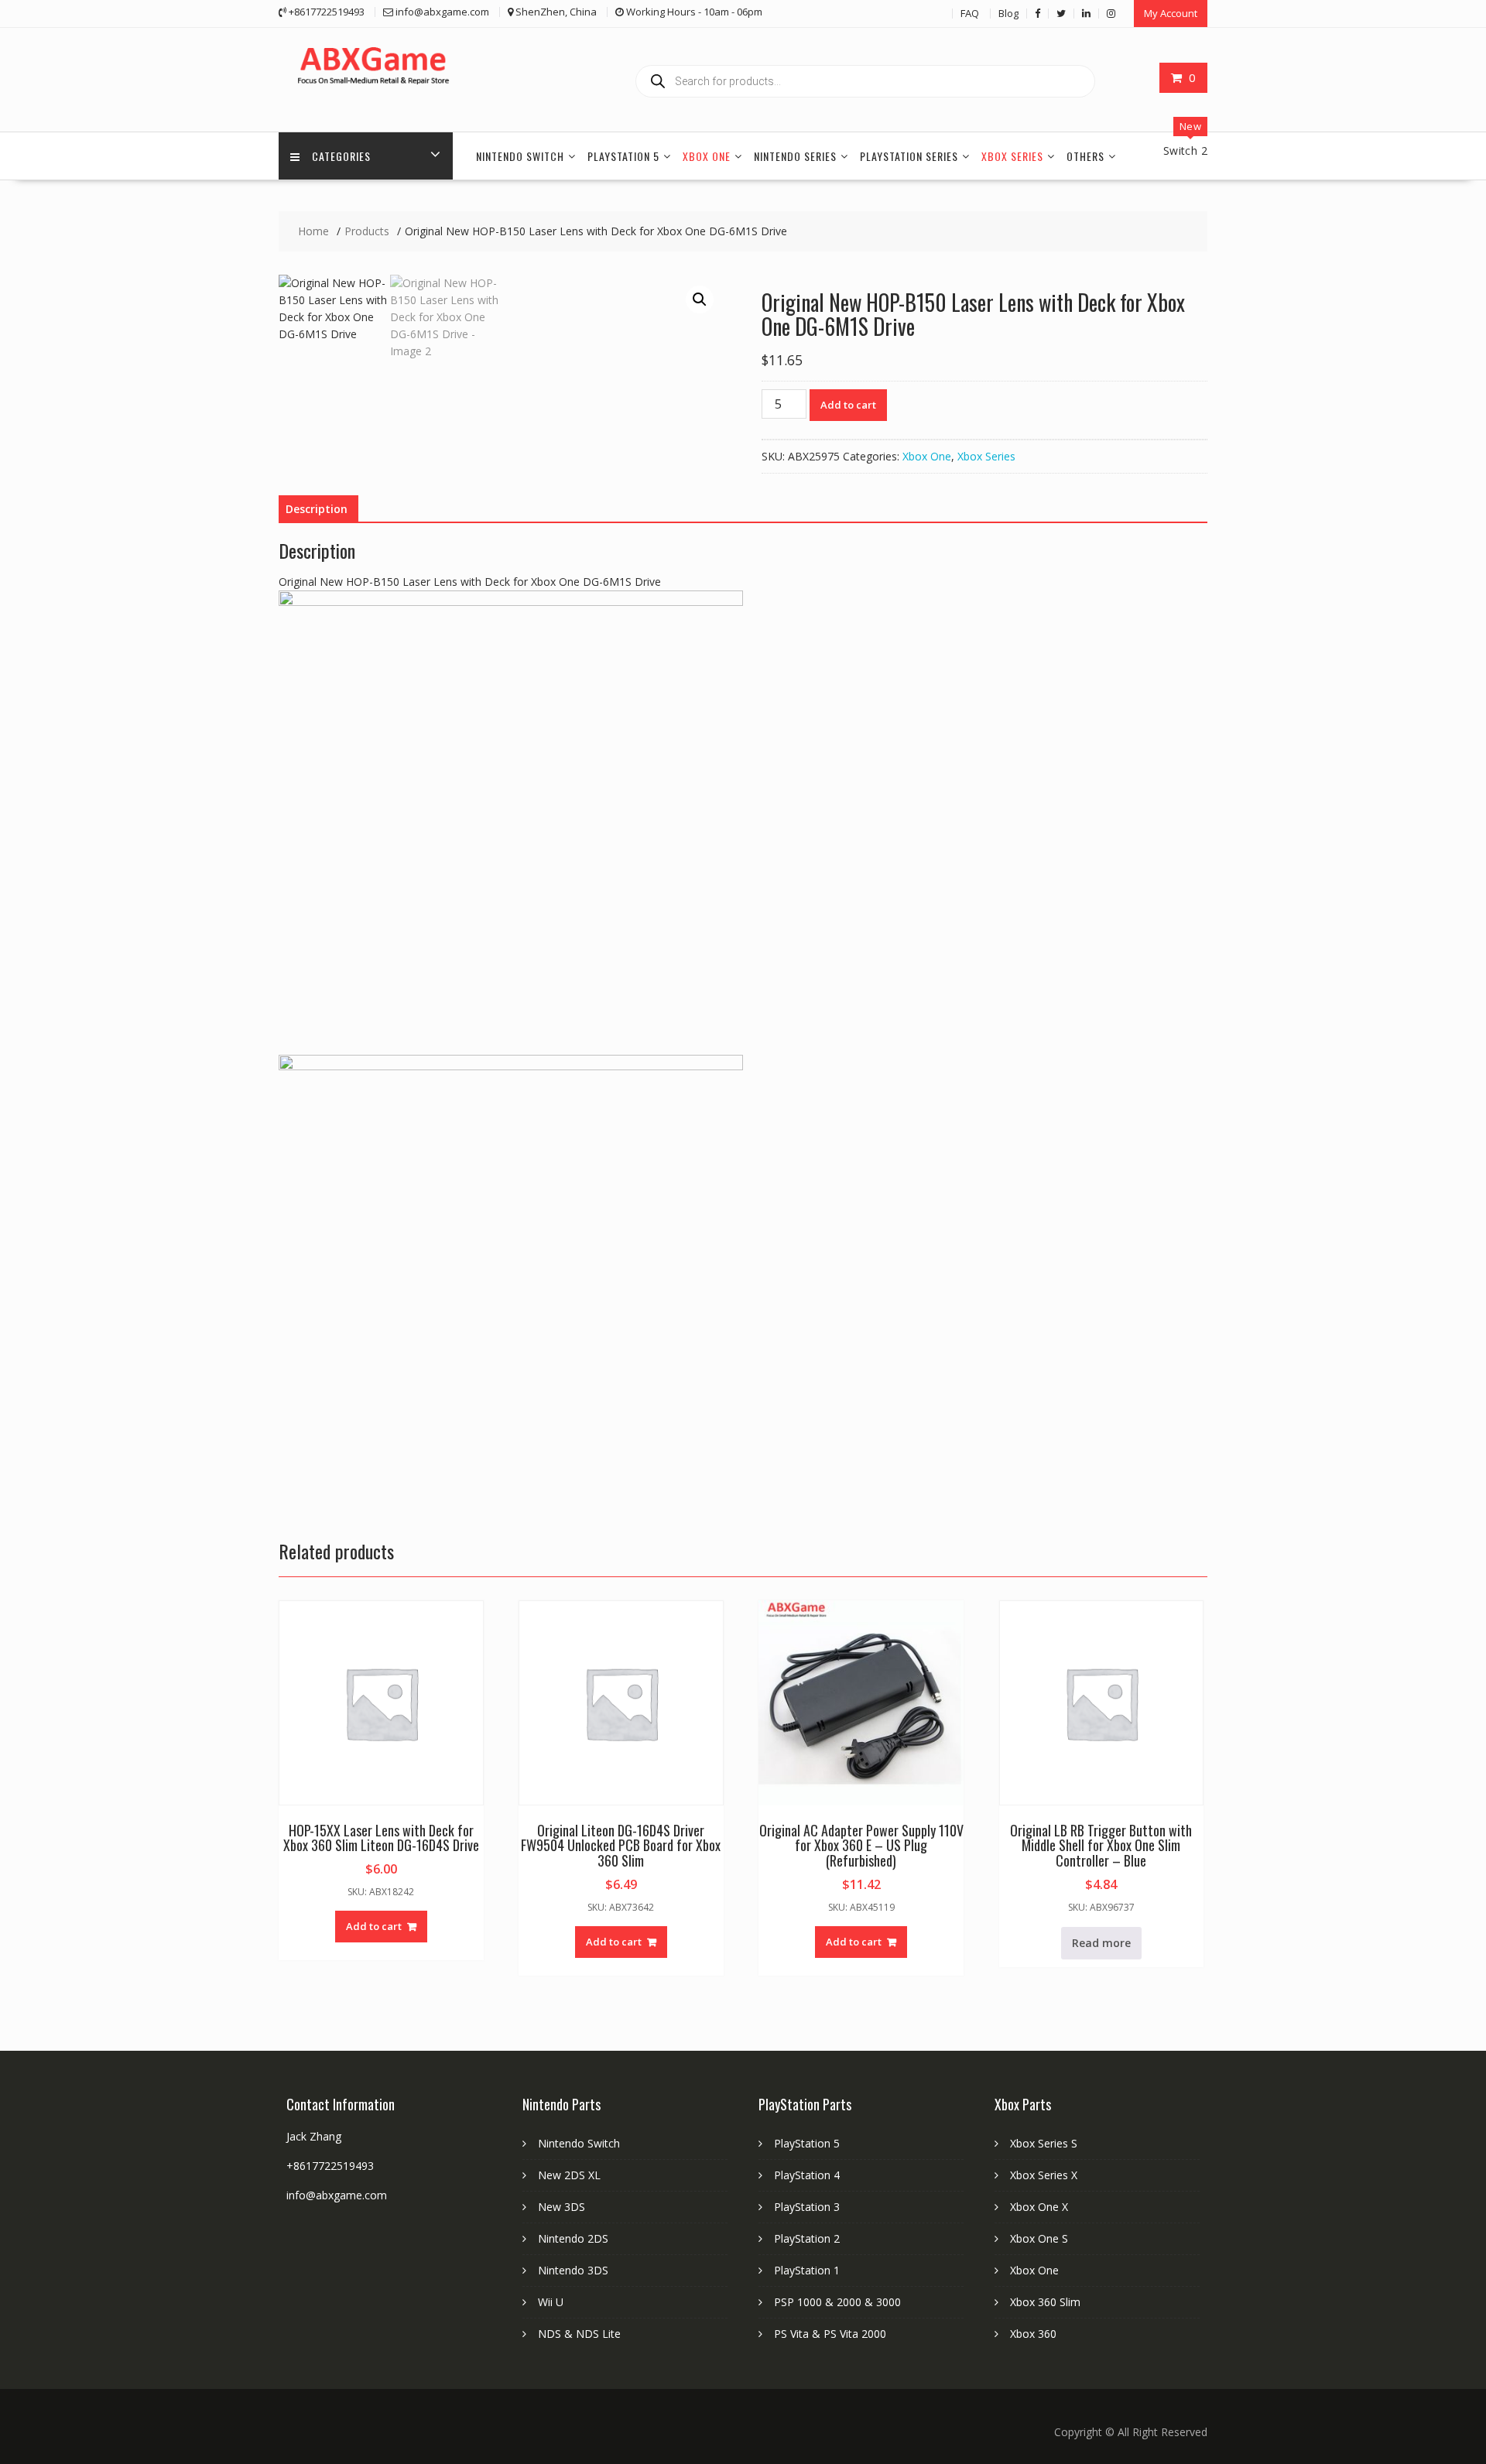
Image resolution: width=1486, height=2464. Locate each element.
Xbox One (707, 156)
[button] (700, 299)
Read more (1101, 1943)
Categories (341, 156)
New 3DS (562, 2207)
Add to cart (848, 405)
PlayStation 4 (807, 2175)
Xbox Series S (1044, 2143)
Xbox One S (1039, 2238)
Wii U (551, 2302)
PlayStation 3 (807, 2207)
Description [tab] (317, 509)
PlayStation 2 (807, 2238)
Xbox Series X (1044, 2175)
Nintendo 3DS (573, 2270)
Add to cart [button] (374, 1926)
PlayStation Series (909, 156)
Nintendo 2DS (573, 2238)
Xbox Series (1012, 156)
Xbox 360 (1033, 2334)
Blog (1008, 13)
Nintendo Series (795, 156)
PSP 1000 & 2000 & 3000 (837, 2302)
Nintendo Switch (520, 156)
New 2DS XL (569, 2175)
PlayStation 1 (807, 2270)
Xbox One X (1039, 2207)
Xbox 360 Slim (1045, 2302)
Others (1085, 156)
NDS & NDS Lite (579, 2334)
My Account (1171, 13)
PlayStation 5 (623, 156)
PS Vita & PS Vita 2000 (830, 2334)
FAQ (970, 13)
